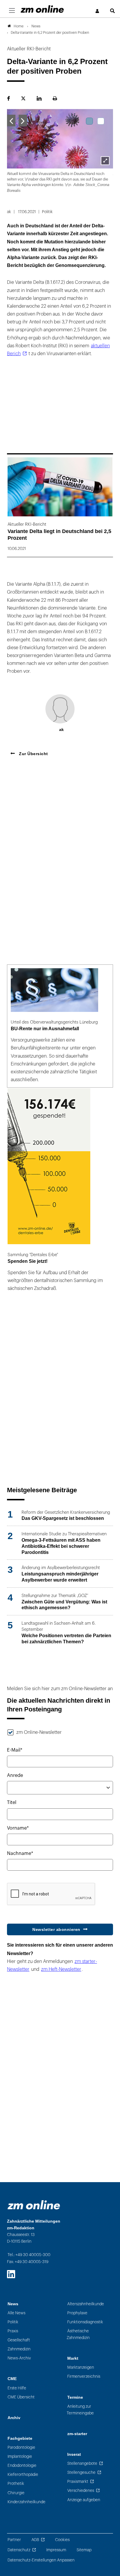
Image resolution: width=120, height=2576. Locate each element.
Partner (14, 2540)
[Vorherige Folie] (11, 121)
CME (12, 2379)
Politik (13, 2322)
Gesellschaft (19, 2340)
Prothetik (16, 2484)
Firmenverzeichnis (84, 2376)
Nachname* (20, 1853)
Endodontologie (22, 2466)
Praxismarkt (78, 2482)
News (13, 2304)
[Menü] (12, 11)
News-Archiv (19, 2358)
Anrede (15, 1775)
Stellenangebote (82, 2463)
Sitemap (84, 2550)
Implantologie (20, 2457)
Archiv (14, 2418)
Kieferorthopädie (23, 2475)
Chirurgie (16, 2493)
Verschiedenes (81, 2491)
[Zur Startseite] (42, 9)
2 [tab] (101, 121)
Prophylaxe (77, 2313)
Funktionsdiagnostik (85, 2322)
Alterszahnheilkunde (86, 2304)
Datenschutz (19, 2550)
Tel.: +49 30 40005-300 (29, 2255)
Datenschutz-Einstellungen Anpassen (41, 2560)
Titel (12, 1803)
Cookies (62, 2540)
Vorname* (18, 1828)
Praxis (13, 2331)
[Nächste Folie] (23, 121)
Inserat (74, 2454)
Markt (73, 2358)
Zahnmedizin (19, 2349)
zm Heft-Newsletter (61, 1969)
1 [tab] (89, 121)
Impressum (56, 2550)
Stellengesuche (81, 2473)
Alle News (16, 2313)
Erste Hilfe (17, 2388)
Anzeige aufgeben (84, 2500)
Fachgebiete (20, 2438)
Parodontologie (21, 2447)
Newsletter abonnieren (56, 1929)
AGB (35, 2540)
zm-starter (77, 2434)
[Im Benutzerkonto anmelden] (98, 11)
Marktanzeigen (81, 2367)
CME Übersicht (21, 2397)
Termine (75, 2397)
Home (19, 26)
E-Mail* (15, 1750)
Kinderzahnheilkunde (27, 2502)
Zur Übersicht (33, 754)
